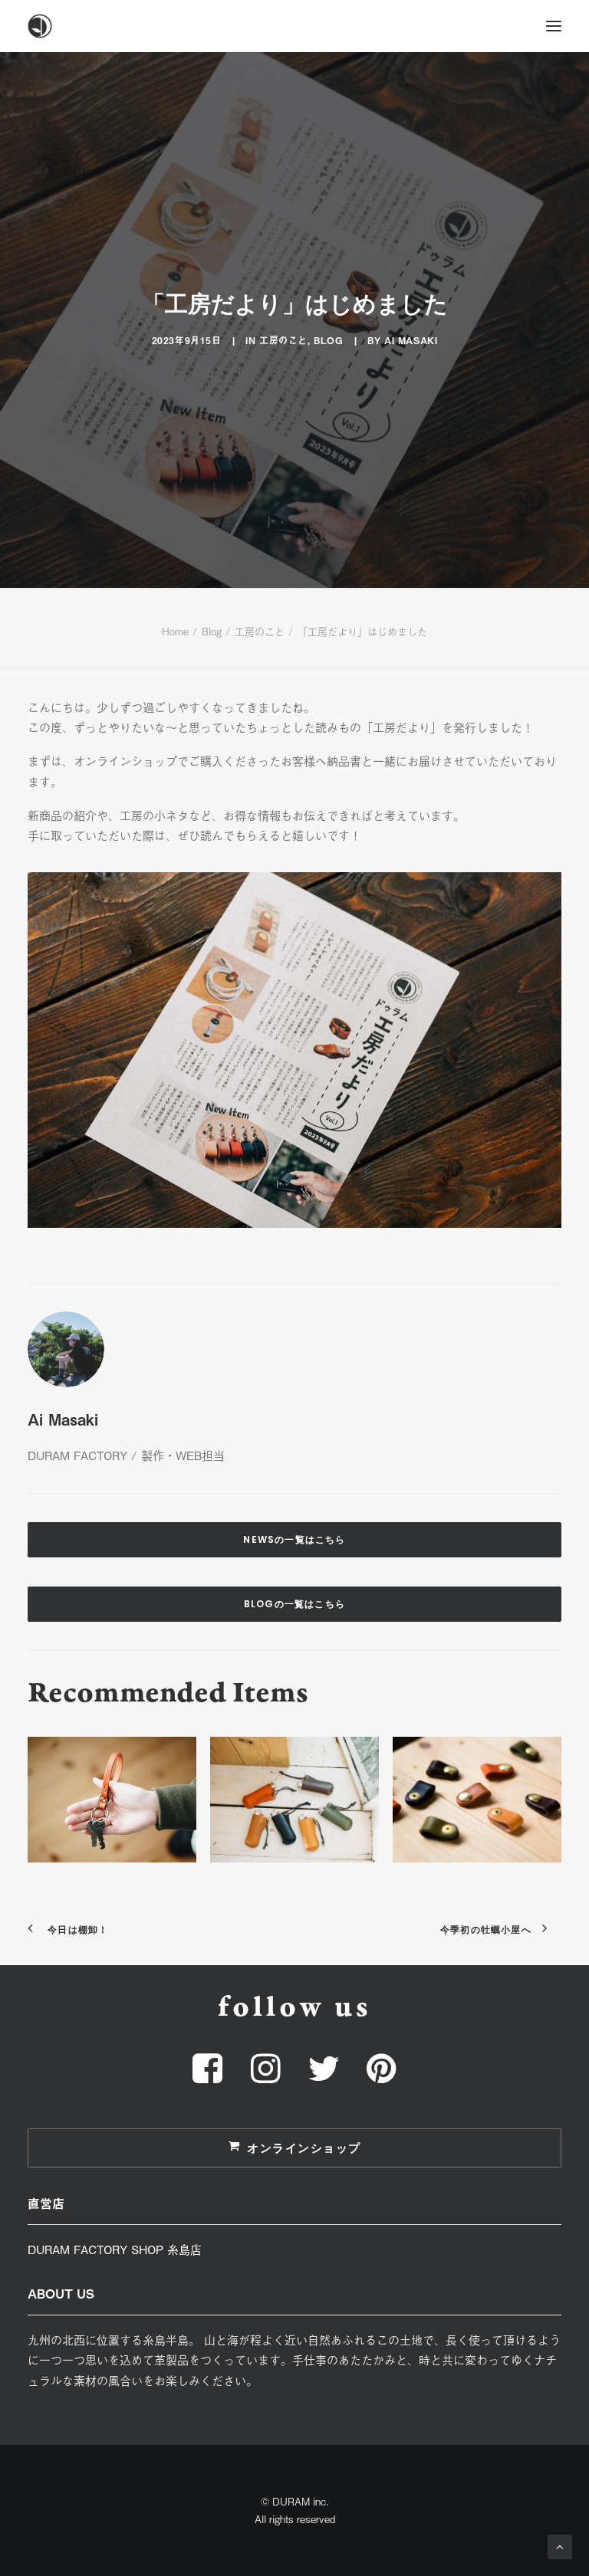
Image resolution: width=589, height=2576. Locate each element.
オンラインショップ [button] (304, 2148)
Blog (328, 340)
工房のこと (283, 340)
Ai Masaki (411, 340)
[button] (554, 26)
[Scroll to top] (560, 2545)
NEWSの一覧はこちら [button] (294, 1539)
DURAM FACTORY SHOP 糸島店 (115, 2249)
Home (175, 631)
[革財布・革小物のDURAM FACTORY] (294, 26)
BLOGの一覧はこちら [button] (294, 1604)
